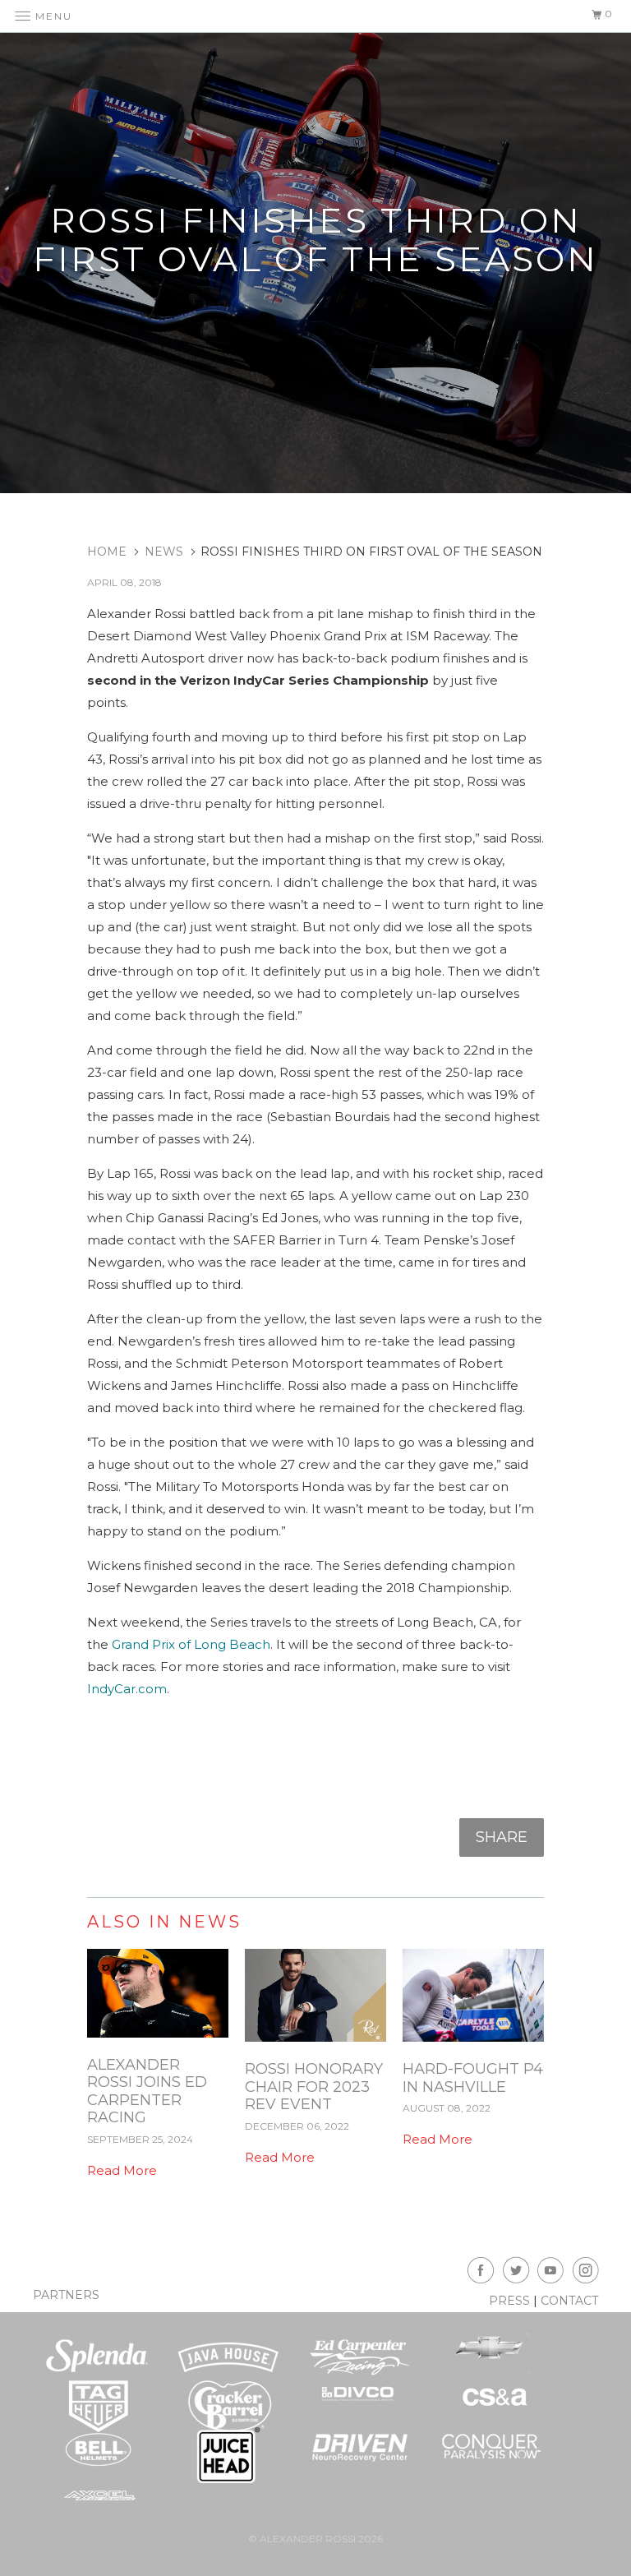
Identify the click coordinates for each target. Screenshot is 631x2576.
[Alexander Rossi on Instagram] (588, 2273)
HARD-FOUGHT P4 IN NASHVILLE (473, 2078)
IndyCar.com (127, 1689)
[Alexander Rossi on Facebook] (483, 2273)
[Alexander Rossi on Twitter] (518, 2273)
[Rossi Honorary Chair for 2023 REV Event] (315, 2045)
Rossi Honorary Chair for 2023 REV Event (314, 2087)
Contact (569, 2301)
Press (509, 2301)
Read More (122, 2170)
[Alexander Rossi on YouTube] (553, 2273)
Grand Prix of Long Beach (191, 1644)
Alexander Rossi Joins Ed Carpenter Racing (147, 2091)
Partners (66, 2295)
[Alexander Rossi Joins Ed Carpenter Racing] (158, 2041)
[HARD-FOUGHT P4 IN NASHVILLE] (473, 2045)
